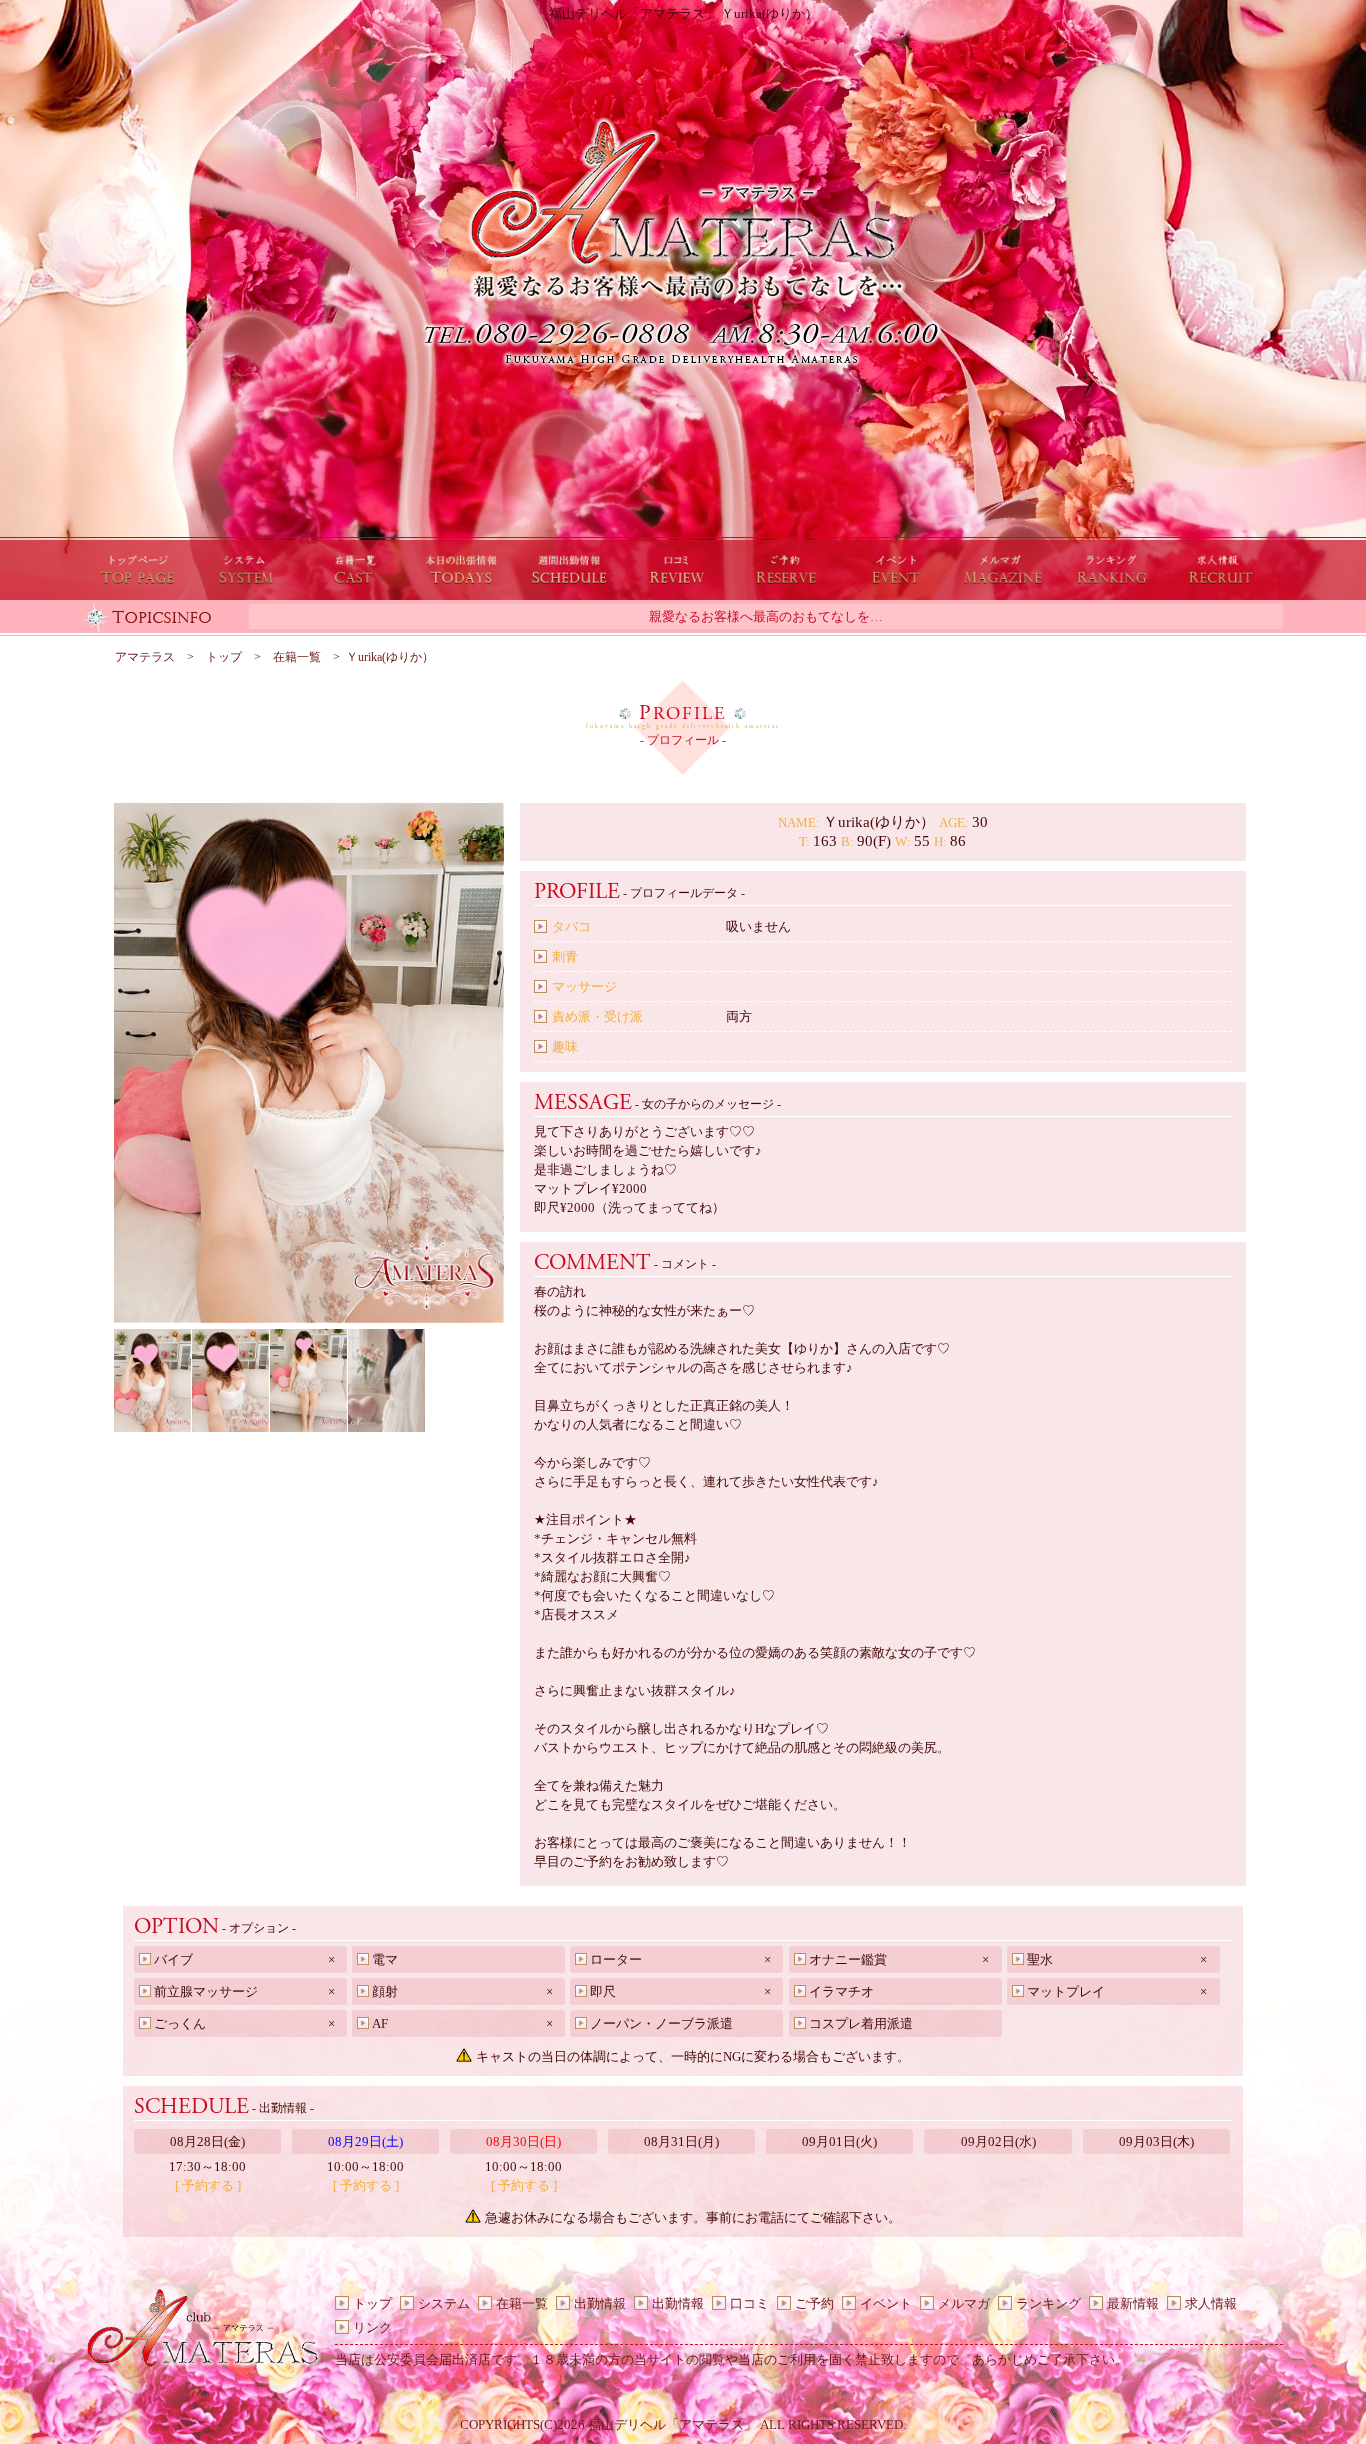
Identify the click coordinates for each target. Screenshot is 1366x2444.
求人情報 (1211, 2303)
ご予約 (814, 2303)
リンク (372, 2327)
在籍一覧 (522, 2303)
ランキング (1048, 2303)
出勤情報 (600, 2303)
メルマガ (964, 2303)
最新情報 (1133, 2303)
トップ (372, 2303)
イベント (886, 2303)
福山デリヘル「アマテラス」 (672, 2424)
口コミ (749, 2303)
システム (444, 2303)
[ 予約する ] (208, 2185)
